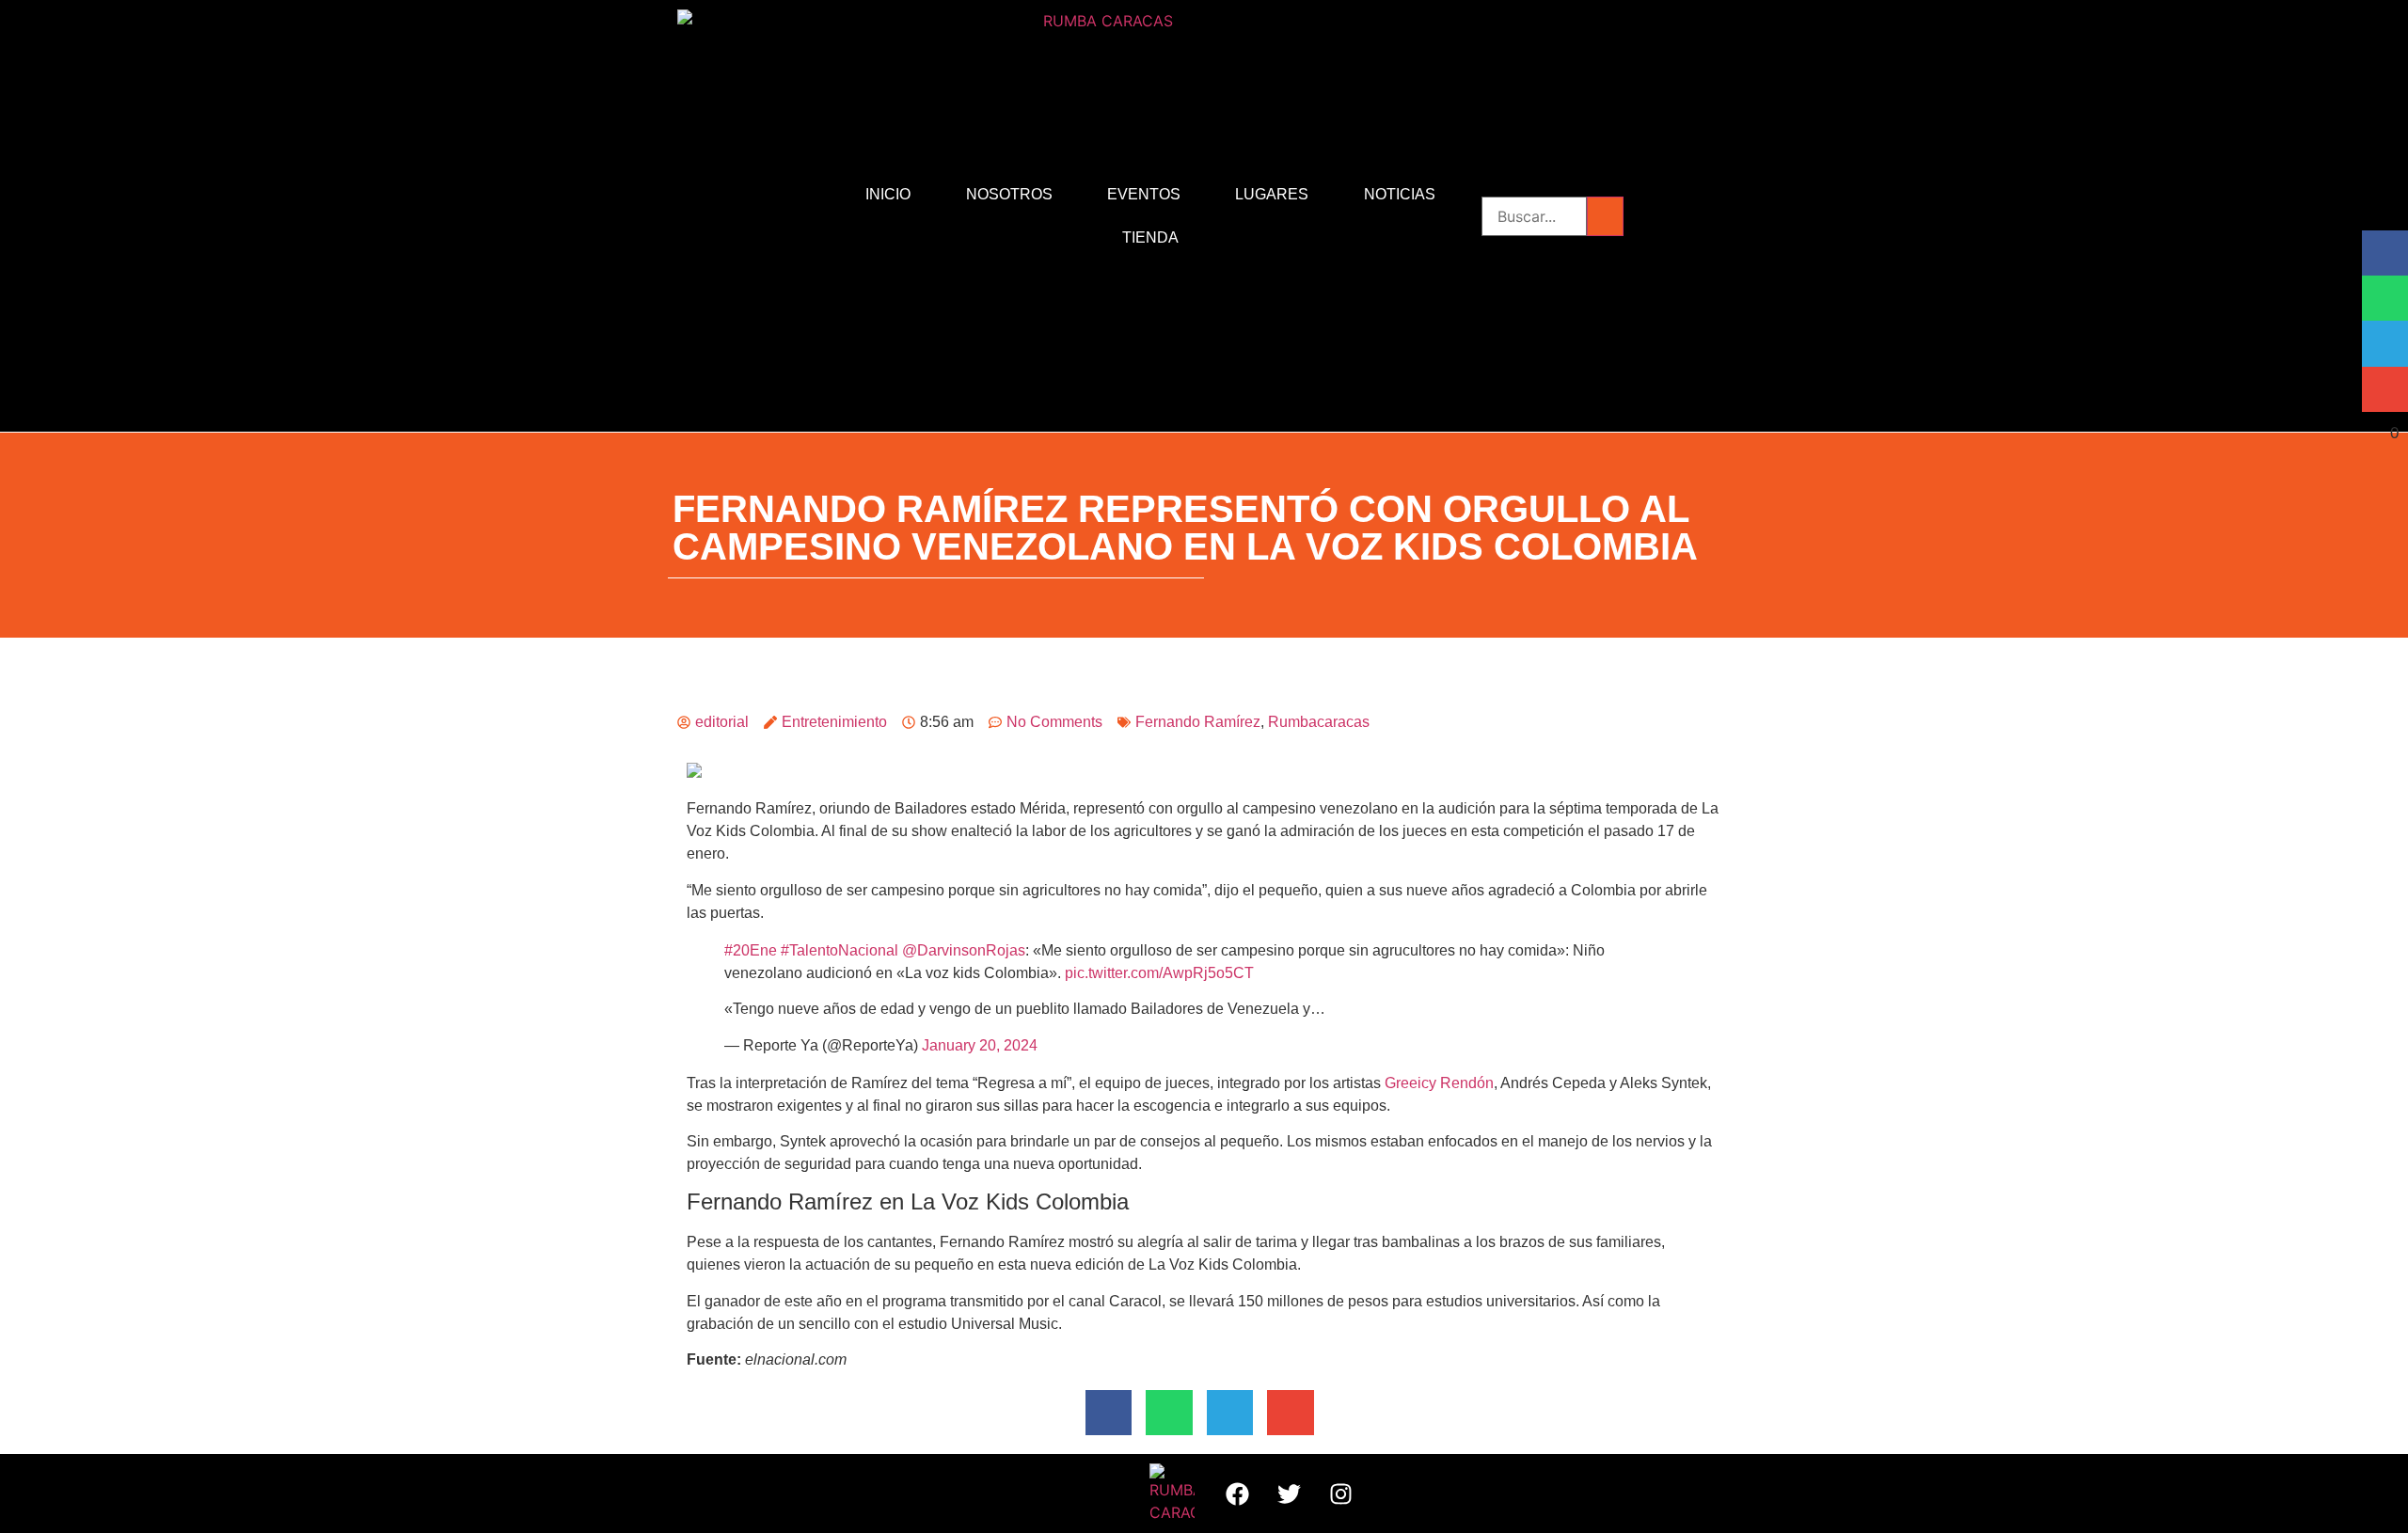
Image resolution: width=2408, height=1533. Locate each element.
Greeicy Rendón (1439, 1083)
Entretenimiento (834, 722)
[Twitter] (1289, 1493)
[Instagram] (1340, 1493)
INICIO (888, 194)
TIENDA (1150, 237)
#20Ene (751, 950)
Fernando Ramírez (1198, 722)
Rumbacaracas (1319, 722)
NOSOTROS (1009, 194)
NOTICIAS (1400, 194)
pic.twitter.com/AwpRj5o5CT (1159, 973)
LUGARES (1272, 194)
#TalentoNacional (840, 950)
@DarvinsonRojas (964, 950)
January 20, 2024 (980, 1045)
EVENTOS (1144, 194)
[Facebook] (1237, 1493)
